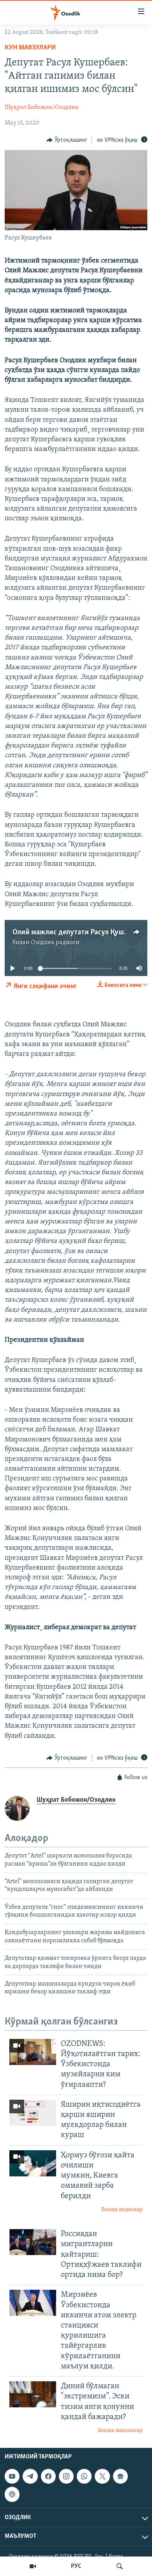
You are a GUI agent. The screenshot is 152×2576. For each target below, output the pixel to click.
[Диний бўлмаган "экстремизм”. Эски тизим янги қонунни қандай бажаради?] (33, 2394)
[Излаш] (120, 2566)
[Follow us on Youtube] (12, 2476)
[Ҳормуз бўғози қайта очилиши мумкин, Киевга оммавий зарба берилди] (33, 2163)
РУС (76, 2566)
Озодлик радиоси (55, 943)
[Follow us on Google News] (120, 2476)
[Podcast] (12, 2495)
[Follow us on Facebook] (48, 2476)
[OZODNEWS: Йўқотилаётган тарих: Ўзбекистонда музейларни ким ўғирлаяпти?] (33, 2052)
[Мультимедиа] (33, 2566)
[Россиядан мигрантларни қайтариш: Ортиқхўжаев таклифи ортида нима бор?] (33, 2242)
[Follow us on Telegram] (30, 2476)
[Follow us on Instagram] (66, 2476)
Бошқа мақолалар (120, 2431)
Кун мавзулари (30, 48)
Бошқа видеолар (122, 2210)
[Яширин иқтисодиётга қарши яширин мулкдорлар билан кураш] (33, 2113)
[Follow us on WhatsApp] (84, 2476)
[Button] (67, 140)
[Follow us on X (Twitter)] (102, 2476)
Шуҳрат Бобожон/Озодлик (42, 107)
